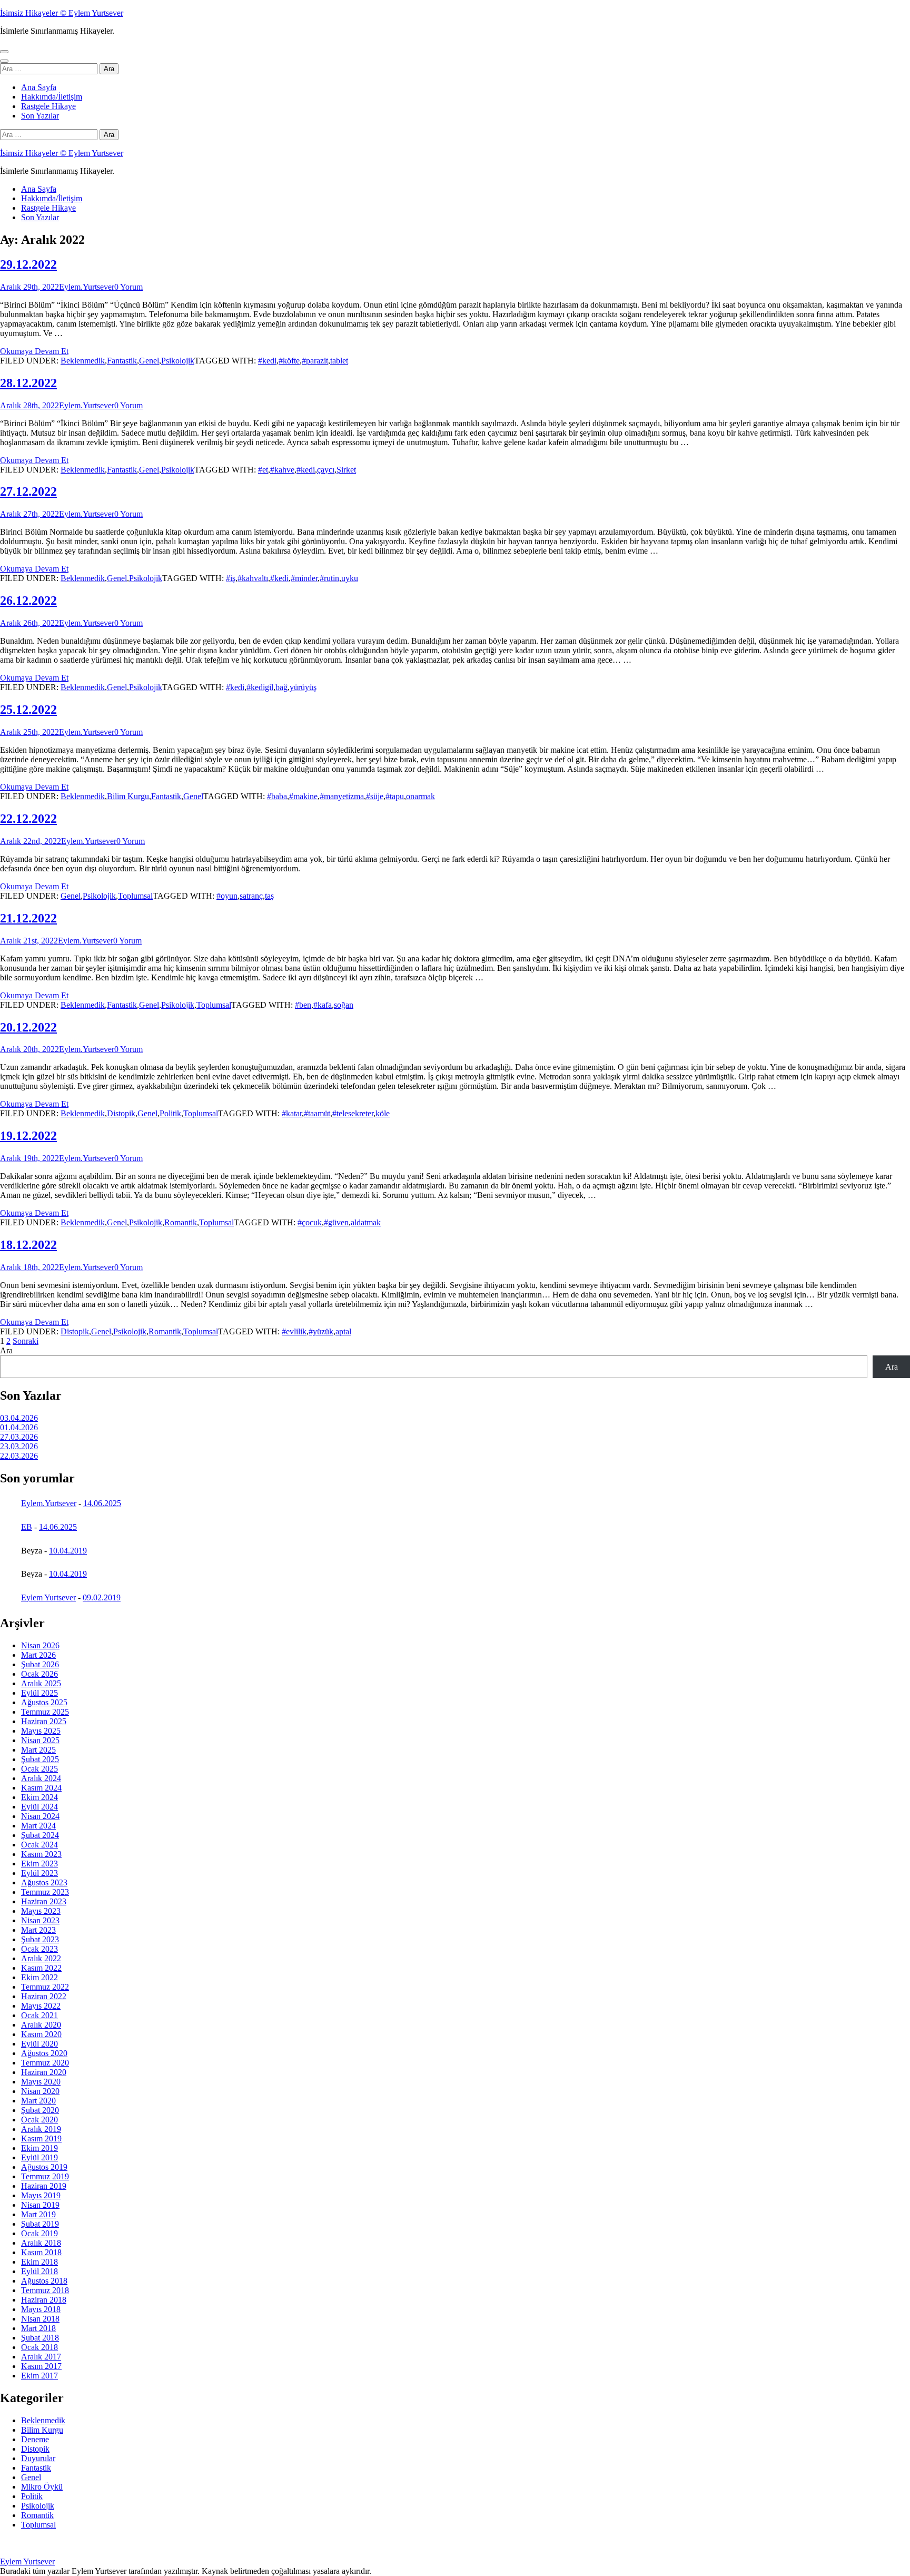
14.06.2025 (102, 1503)
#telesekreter (353, 1113)
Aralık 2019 (41, 2129)
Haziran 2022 (44, 1996)
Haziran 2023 (44, 1901)
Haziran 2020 (44, 2072)
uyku (350, 578)
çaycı (326, 470)
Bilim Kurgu (128, 796)
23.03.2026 (19, 1446)
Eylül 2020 (39, 2044)
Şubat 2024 (40, 1835)
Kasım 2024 (41, 1788)
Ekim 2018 (39, 2262)
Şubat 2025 (40, 1759)
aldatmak (366, 1222)
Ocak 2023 (39, 1949)
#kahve (282, 470)
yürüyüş (303, 687)
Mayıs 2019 (41, 2195)
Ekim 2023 (39, 1864)
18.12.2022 (28, 1245)
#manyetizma (342, 796)
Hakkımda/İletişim (52, 97)
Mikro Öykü (42, 2487)
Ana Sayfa (39, 87)
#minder (304, 578)
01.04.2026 (19, 1427)
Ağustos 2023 (44, 1882)
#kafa (323, 1005)
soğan (344, 1005)
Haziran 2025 (44, 1721)
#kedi (267, 361)
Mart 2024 (38, 1826)
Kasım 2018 (41, 2252)
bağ (281, 687)
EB (27, 1527)
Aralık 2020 (41, 2025)
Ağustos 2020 (44, 2053)
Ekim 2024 (39, 1797)
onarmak (421, 796)
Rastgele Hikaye (48, 106)
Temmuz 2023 (45, 1892)
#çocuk (310, 1222)
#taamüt (317, 1113)
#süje (375, 796)
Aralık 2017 (41, 2357)
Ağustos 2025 (44, 1702)
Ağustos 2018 (44, 2281)
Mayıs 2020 (41, 2082)
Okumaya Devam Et (34, 351)
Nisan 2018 (40, 2319)
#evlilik (294, 1331)
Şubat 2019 (40, 2224)
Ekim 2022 (39, 1977)
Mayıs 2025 (41, 1731)
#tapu (395, 796)
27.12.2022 (28, 491)
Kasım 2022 (41, 1968)
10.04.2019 (68, 1551)
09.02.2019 (102, 1597)
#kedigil (260, 687)
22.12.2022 (28, 819)
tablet (339, 361)
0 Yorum (128, 287)
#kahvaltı (253, 578)
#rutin (329, 578)
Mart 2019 (38, 2214)
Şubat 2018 (40, 2338)
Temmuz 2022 (45, 1987)
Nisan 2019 (40, 2205)
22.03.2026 (19, 1456)
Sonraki (26, 1341)
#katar (292, 1113)
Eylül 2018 (39, 2271)
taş (269, 896)
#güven (336, 1222)
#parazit (315, 361)
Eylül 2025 (39, 1693)
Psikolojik (178, 361)
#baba (277, 796)
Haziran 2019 (44, 2186)
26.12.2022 (28, 601)
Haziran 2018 (44, 2300)
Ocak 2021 (39, 2015)
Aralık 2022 (41, 1958)
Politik (170, 1113)
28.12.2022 (28, 383)
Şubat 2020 (40, 2110)
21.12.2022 (28, 918)
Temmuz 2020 (45, 2063)
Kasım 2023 (41, 1854)
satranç (251, 896)
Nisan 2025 (40, 1740)
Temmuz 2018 (45, 2290)
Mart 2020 (38, 2101)
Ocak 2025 (39, 1769)
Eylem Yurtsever (48, 1597)
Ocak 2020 (39, 2120)
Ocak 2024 (39, 1845)
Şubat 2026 (40, 1664)
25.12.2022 (28, 710)
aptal (343, 1331)
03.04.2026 (19, 1418)
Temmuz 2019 (45, 2176)
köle (383, 1113)
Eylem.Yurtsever (87, 287)
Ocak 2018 (39, 2347)
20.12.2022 (28, 1027)
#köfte (289, 361)
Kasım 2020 (41, 2034)
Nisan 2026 (40, 1645)
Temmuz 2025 (45, 1712)
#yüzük (321, 1331)
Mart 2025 (38, 1750)
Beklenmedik (83, 361)
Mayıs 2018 (41, 2309)
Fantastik (122, 361)
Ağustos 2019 (44, 2167)
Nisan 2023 (40, 1920)
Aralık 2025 (41, 1683)
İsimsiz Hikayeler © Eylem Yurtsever (62, 13)
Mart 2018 (38, 2328)
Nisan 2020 (40, 2091)
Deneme (35, 2439)
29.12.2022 (28, 264)
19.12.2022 (28, 1136)
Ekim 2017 (39, 2376)
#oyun (227, 896)
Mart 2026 (38, 1655)
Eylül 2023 (39, 1873)
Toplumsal (135, 896)
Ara (6, 1350)
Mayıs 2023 (41, 1911)
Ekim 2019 (39, 2148)
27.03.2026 (19, 1437)
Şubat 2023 (40, 1939)
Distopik (121, 1113)
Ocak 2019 (39, 2233)
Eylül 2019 (39, 2157)
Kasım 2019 (41, 2139)
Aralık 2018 (41, 2243)
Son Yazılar (40, 116)
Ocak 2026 (39, 1674)
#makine (303, 796)
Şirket (346, 470)
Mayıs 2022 (41, 2006)
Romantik (181, 1222)
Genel (149, 361)
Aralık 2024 (41, 1778)
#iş (231, 578)
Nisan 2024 (40, 1816)
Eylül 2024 (39, 1807)
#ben (303, 1005)
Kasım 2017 (41, 2366)
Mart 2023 (38, 1930)
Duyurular (38, 2458)
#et (263, 470)
